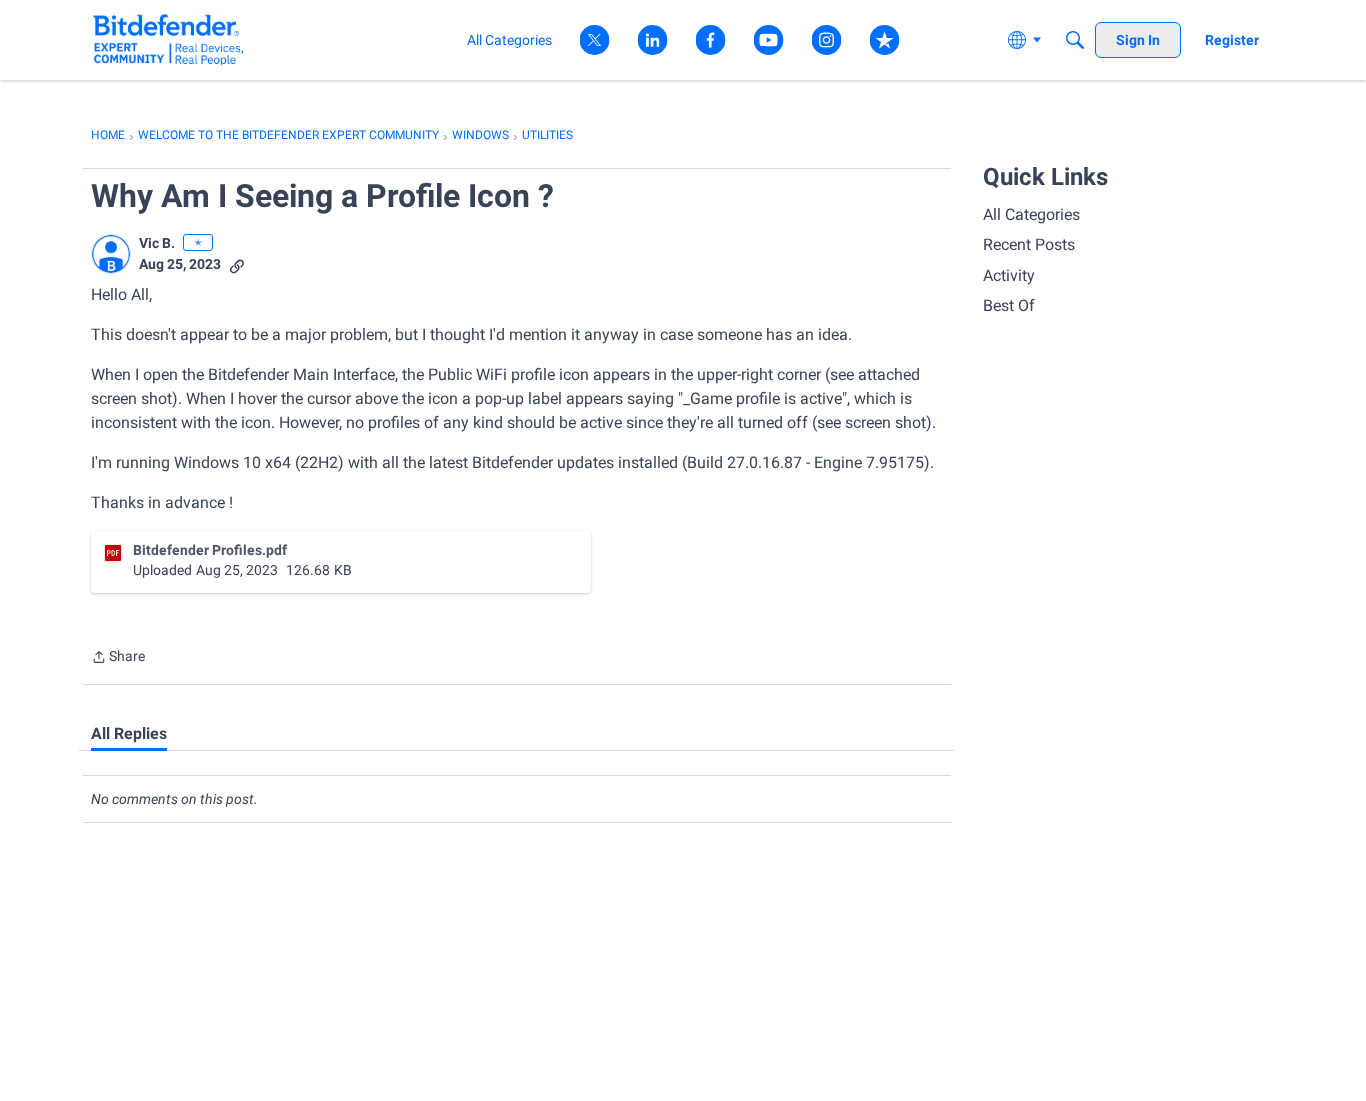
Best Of (1009, 305)
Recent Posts (1029, 244)
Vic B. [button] (157, 243)
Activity (1009, 275)
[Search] (1075, 40)
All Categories (1031, 214)
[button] (111, 254)
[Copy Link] (237, 264)
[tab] (129, 734)
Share (118, 658)
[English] (168, 39)
